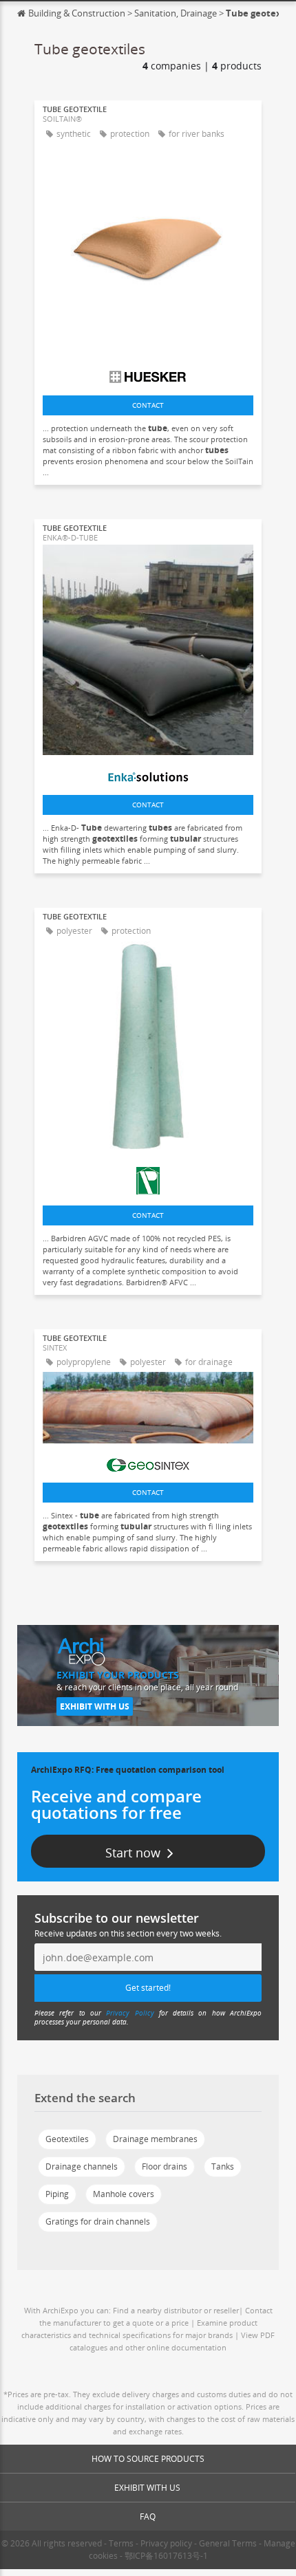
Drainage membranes (155, 2139)
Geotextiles (67, 2139)
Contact (148, 405)
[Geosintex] (148, 1462)
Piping (57, 2194)
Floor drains (165, 2166)
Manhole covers (124, 2194)
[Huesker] (148, 373)
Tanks (223, 2166)
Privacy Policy (130, 2013)
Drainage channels (82, 2166)
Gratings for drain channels (98, 2222)
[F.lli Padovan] (148, 1177)
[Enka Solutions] (148, 774)
